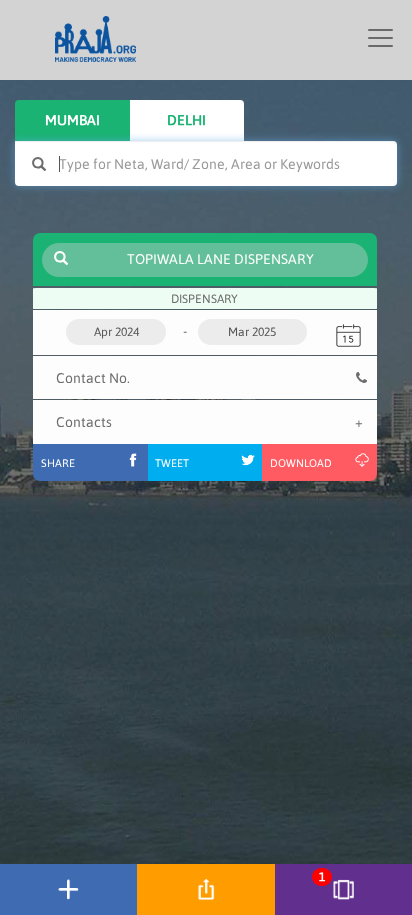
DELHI (186, 120)
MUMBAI (72, 120)
